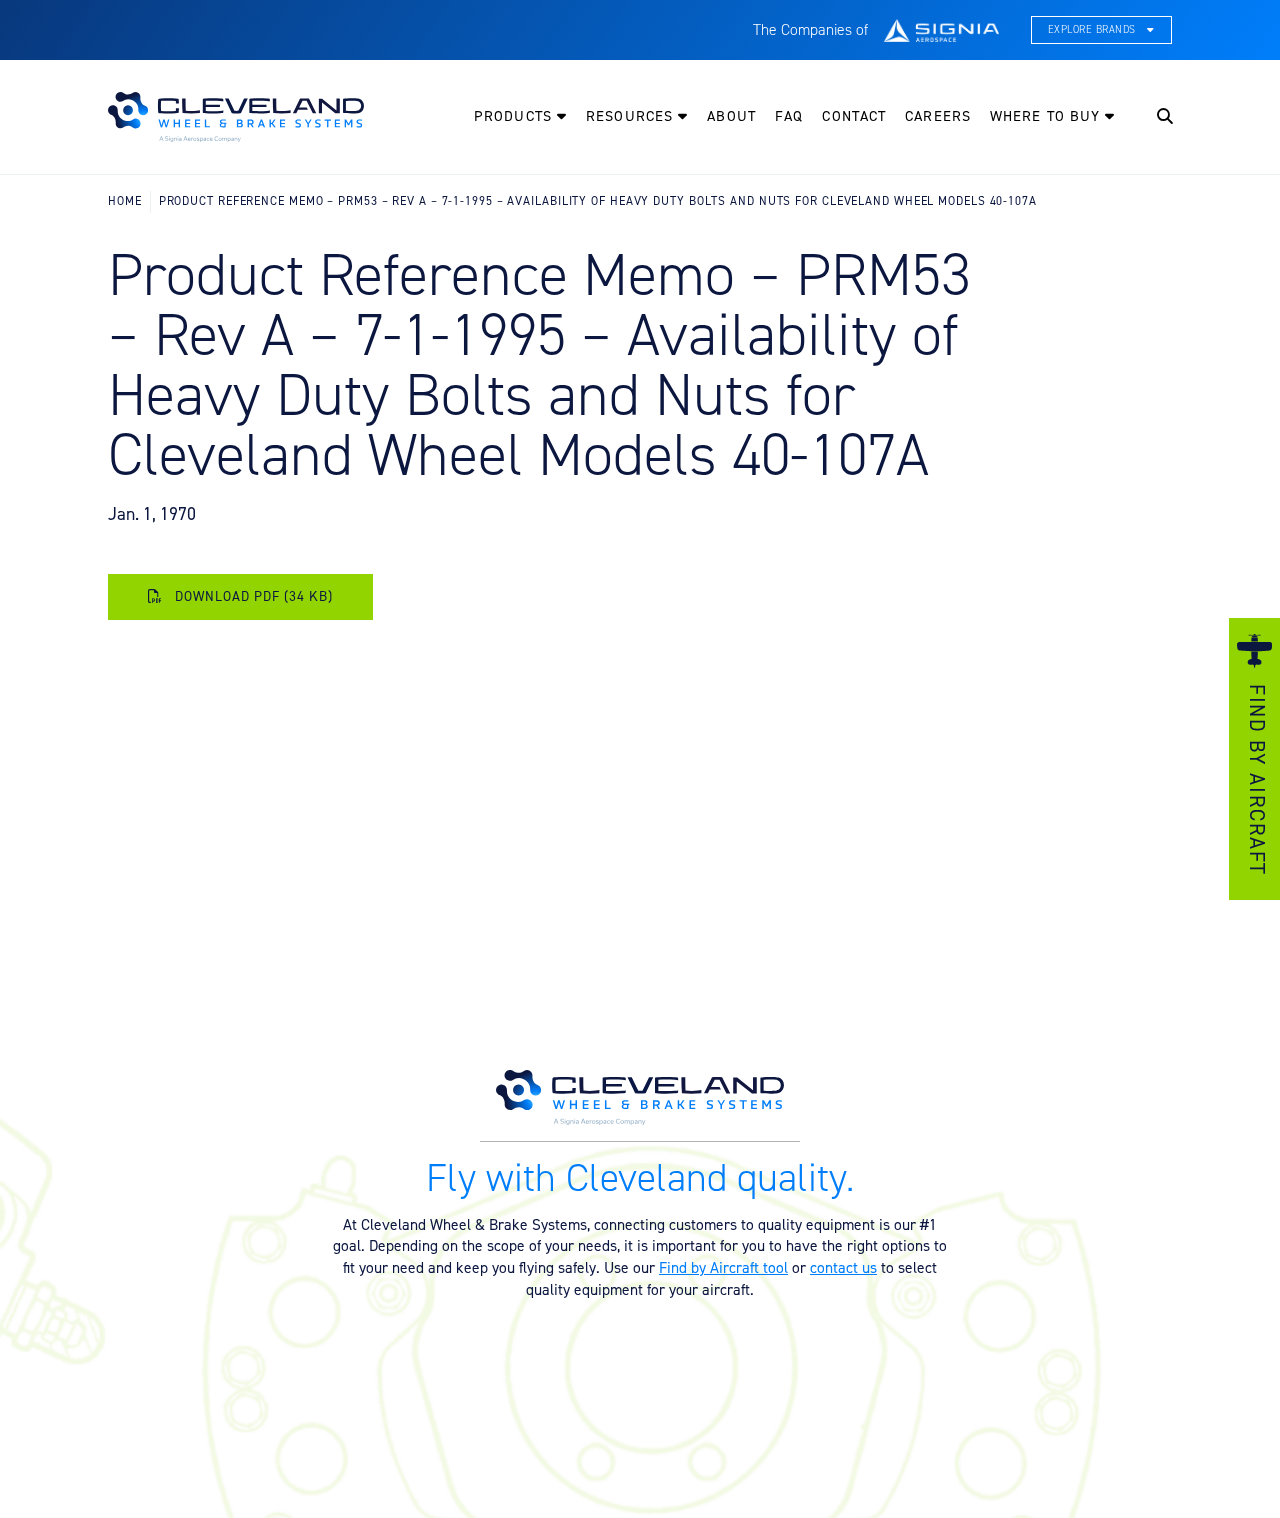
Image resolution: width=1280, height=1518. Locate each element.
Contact (854, 116)
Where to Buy (1047, 116)
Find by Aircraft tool (723, 1267)
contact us (843, 1267)
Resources (632, 116)
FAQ (789, 116)
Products (515, 116)
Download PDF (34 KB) (252, 596)
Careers (938, 116)
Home (125, 200)
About (731, 116)
